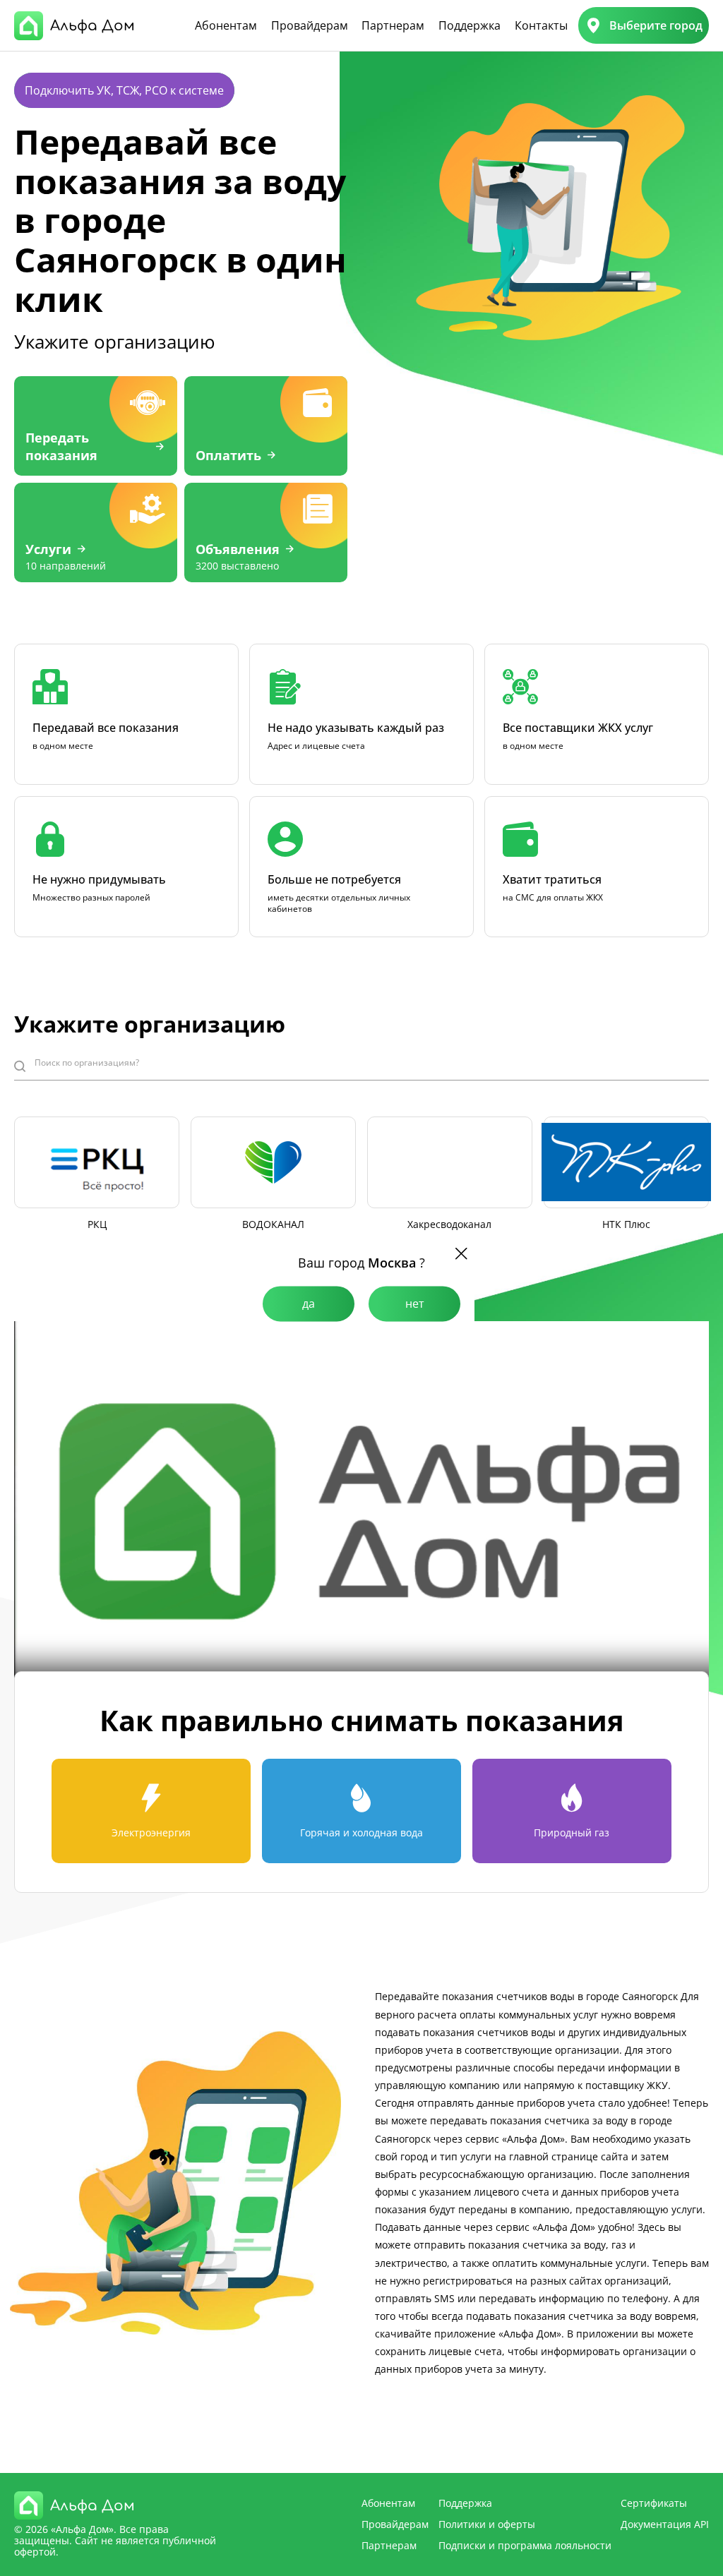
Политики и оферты (487, 2524)
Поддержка (470, 25)
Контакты (541, 25)
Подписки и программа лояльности (525, 2545)
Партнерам (393, 25)
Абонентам (226, 25)
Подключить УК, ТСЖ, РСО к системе (124, 90)
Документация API (665, 2524)
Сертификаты (654, 2503)
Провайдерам (310, 25)
